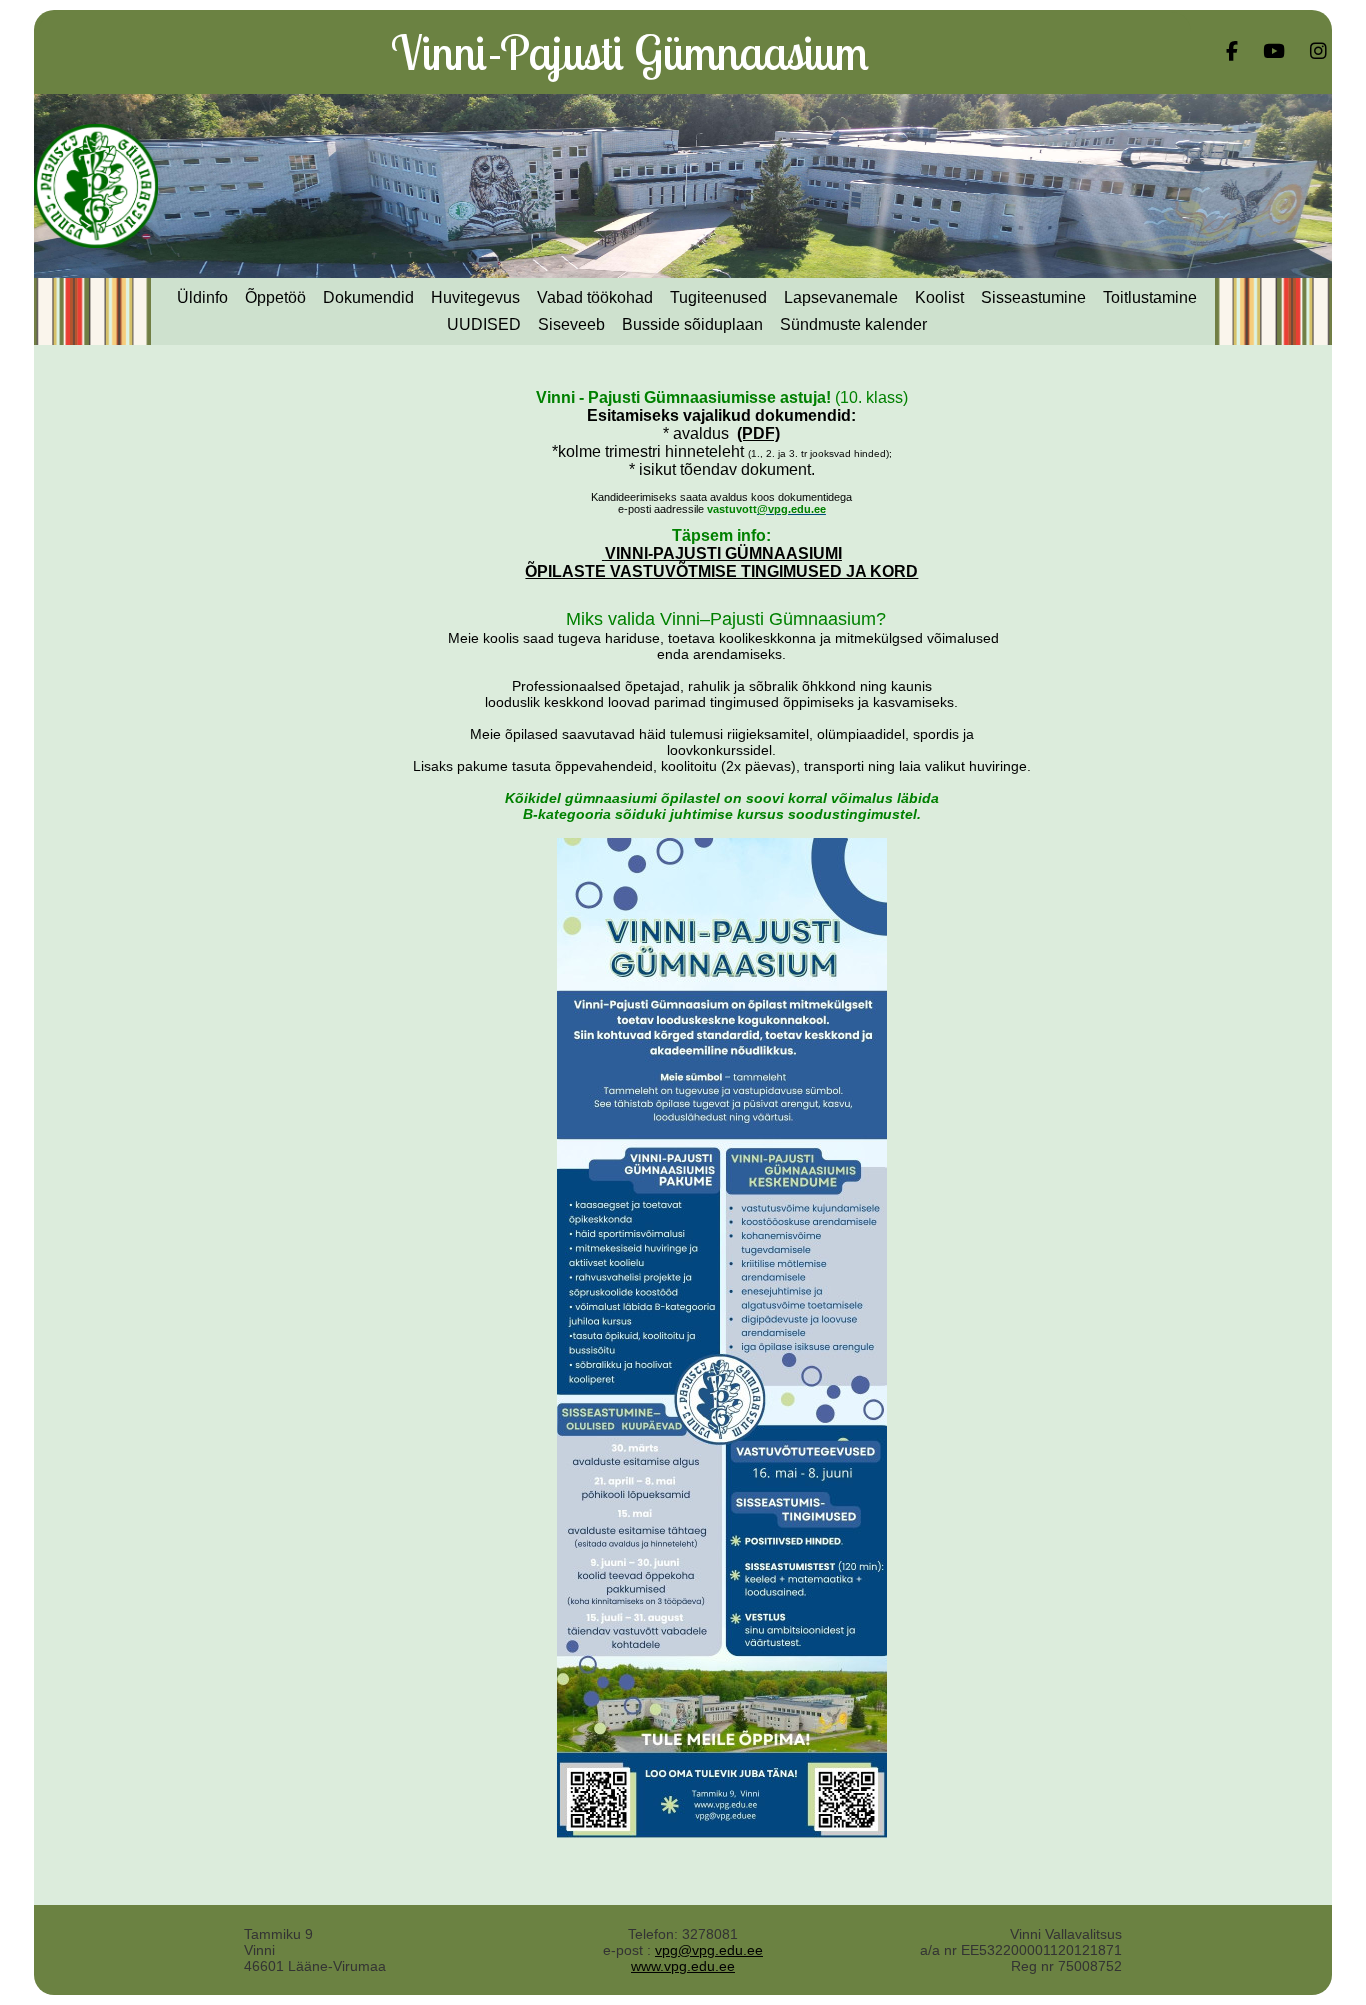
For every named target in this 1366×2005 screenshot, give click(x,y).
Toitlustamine (1150, 297)
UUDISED (484, 324)
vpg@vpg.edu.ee (709, 1950)
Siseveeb (571, 324)
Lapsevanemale (841, 297)
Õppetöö (275, 297)
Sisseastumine (1033, 297)
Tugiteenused (718, 297)
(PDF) (758, 433)
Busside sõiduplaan (692, 324)
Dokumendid (368, 297)
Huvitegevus (475, 297)
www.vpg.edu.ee (683, 1966)
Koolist (939, 297)
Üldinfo (202, 297)
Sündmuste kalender (853, 324)
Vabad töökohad (595, 297)
